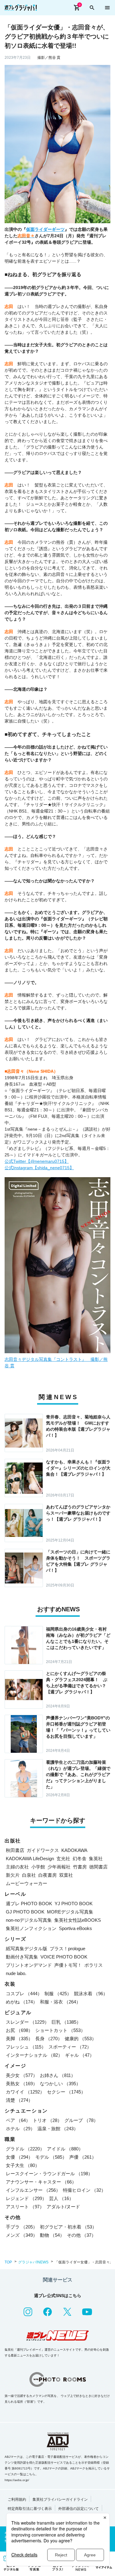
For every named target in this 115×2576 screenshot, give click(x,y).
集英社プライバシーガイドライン (60, 2499)
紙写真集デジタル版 (27, 1949)
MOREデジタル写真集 (70, 1912)
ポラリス (94, 1965)
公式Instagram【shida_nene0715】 (39, 1168)
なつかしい (60, 2084)
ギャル (80, 2055)
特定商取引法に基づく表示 (30, 2509)
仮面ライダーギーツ (45, 229)
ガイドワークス (43, 1850)
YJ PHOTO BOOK (74, 1904)
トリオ (47, 2120)
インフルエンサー (33, 2190)
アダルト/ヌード (63, 2207)
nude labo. (16, 1973)
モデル (51, 2157)
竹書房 (80, 1867)
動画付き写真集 (22, 1957)
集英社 (96, 1859)
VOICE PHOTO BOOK (64, 1957)
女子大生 (23, 2165)
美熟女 (22, 2084)
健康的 (80, 2039)
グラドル (25, 2149)
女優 (19, 2157)
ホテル (20, 2129)
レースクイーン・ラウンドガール (49, 2174)
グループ (81, 2120)
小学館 (38, 1867)
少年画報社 (59, 1867)
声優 (83, 2157)
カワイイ (25, 2092)
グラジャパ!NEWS (33, 2262)
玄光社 (63, 1859)
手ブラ (22, 2227)
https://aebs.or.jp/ (17, 2480)
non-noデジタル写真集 (29, 1920)
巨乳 (66, 2022)
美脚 (19, 2039)
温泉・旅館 (58, 2129)
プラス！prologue (67, 1949)
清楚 (19, 2100)
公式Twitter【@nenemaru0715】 (37, 1161)
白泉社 (29, 1875)
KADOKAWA (74, 1850)
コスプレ (24, 1994)
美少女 (22, 2075)
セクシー (66, 2092)
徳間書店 (98, 1867)
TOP (8, 2262)
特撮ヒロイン (84, 2190)
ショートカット (60, 2030)
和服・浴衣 (60, 2002)
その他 (81, 2235)
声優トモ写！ (68, 1965)
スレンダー (27, 2022)
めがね (22, 2002)
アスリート (25, 2207)
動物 (52, 2235)
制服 (58, 1994)
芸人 (61, 2198)
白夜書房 (48, 1875)
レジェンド (26, 2198)
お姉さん (58, 2075)
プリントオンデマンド (29, 1965)
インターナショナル (34, 2055)
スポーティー (70, 2047)
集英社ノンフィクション (31, 1928)
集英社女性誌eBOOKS (78, 1920)
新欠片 (13, 1875)
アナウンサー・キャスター (41, 2182)
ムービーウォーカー (27, 1883)
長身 (49, 2039)
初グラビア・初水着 (68, 2227)
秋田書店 (15, 1850)
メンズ (22, 2235)
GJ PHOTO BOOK (25, 1912)
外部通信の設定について (79, 2509)
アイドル (65, 2149)
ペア (18, 2120)
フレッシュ (26, 2047)
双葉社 (66, 1875)
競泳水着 (91, 1994)
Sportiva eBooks (75, 1928)
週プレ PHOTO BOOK (29, 1904)
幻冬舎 (80, 1859)
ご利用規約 (17, 2499)
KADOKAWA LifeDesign (30, 1859)
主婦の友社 (17, 1867)
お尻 (19, 2030)
